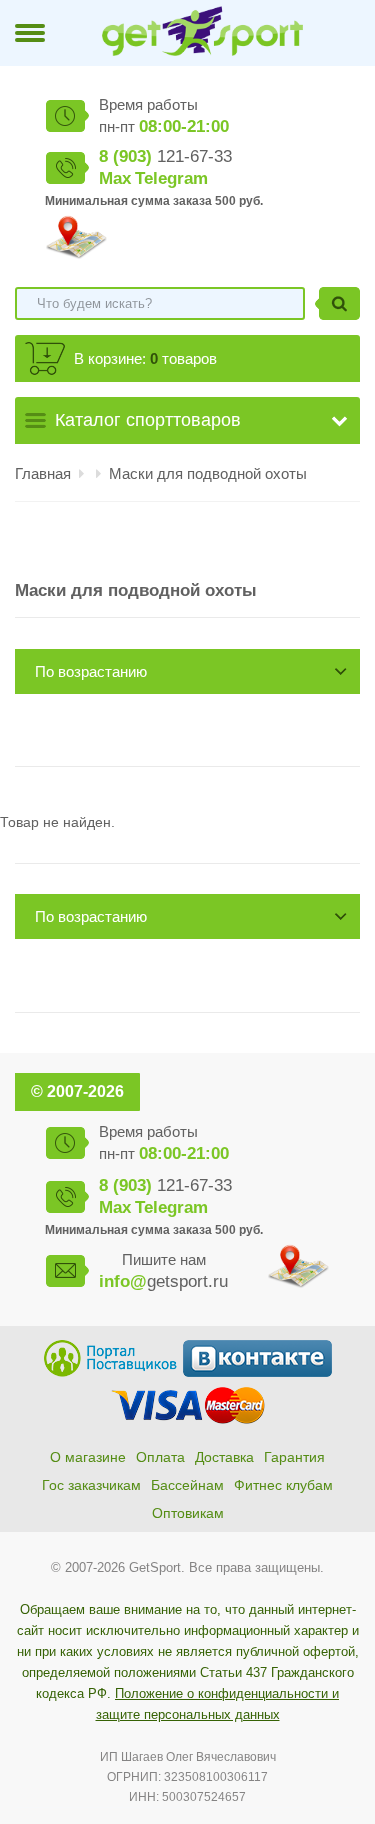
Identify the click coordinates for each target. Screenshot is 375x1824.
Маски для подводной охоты (208, 473)
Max (115, 178)
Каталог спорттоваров (148, 420)
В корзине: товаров (145, 358)
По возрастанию (91, 671)
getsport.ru (163, 1281)
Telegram (171, 178)
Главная (43, 473)
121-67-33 (165, 156)
